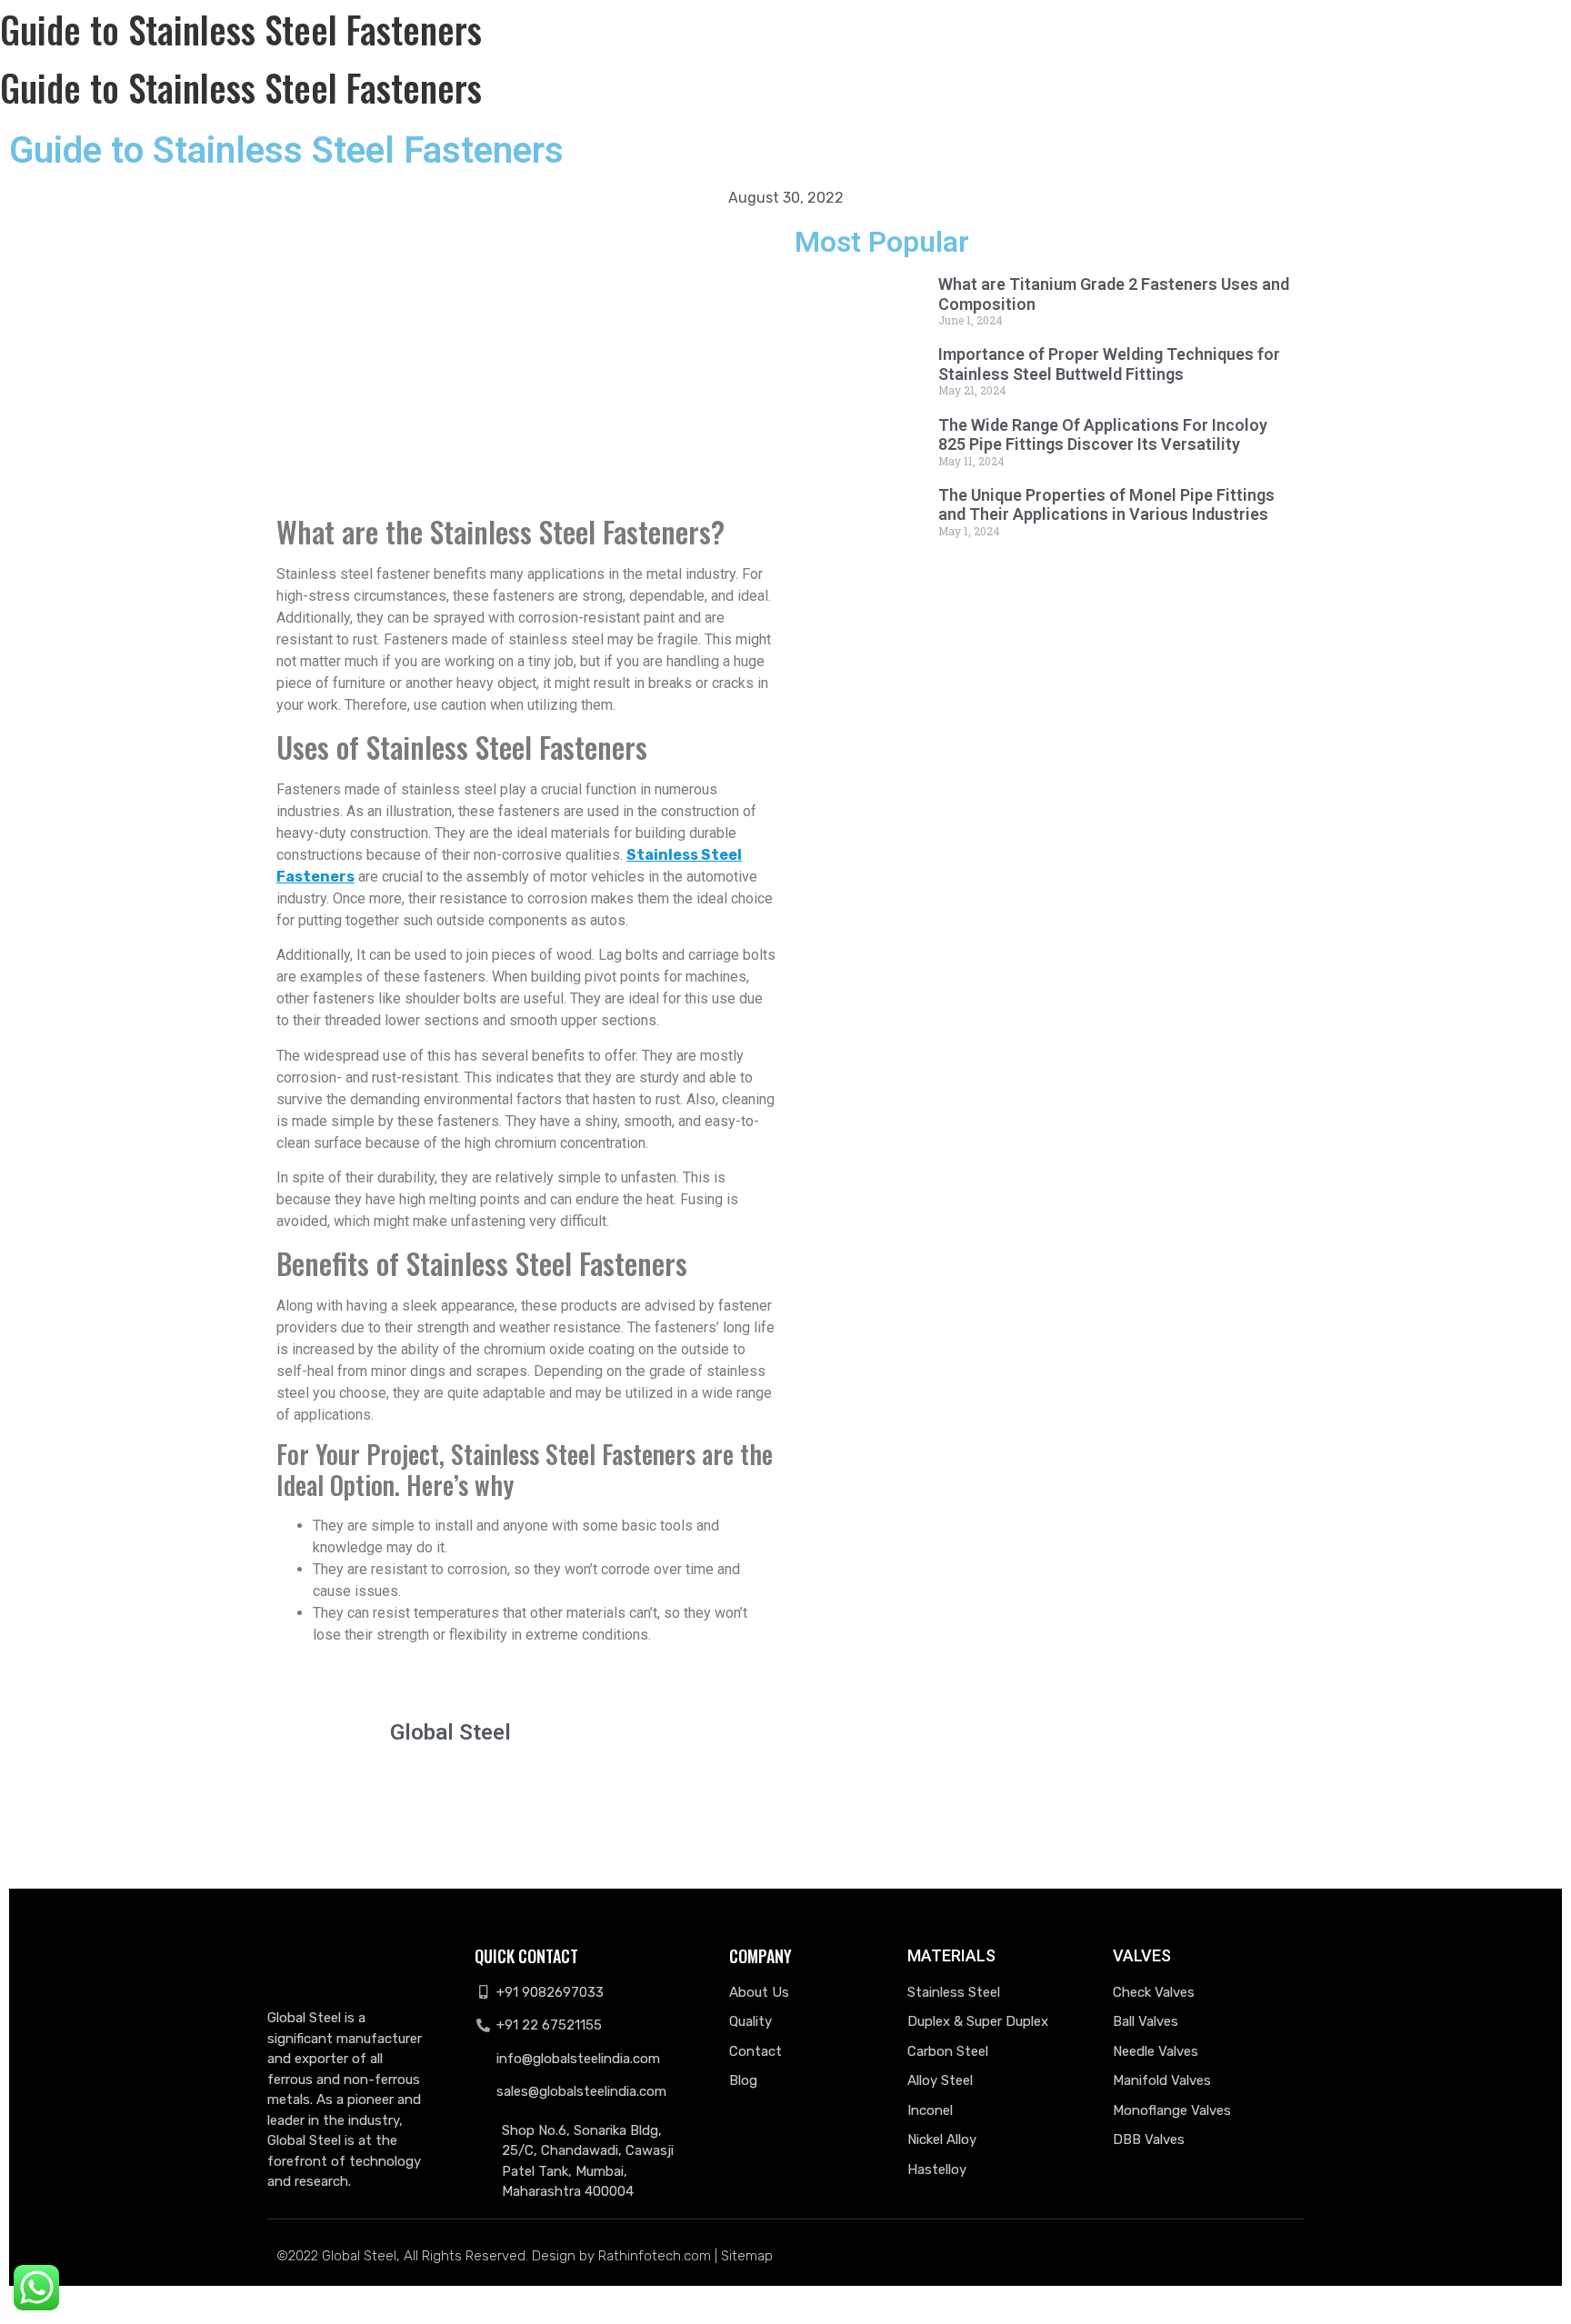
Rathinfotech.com (655, 2256)
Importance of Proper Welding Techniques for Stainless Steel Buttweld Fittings (1109, 364)
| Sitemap (744, 2256)
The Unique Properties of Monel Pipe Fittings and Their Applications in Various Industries (1106, 505)
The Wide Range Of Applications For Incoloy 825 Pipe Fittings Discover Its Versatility (1103, 435)
